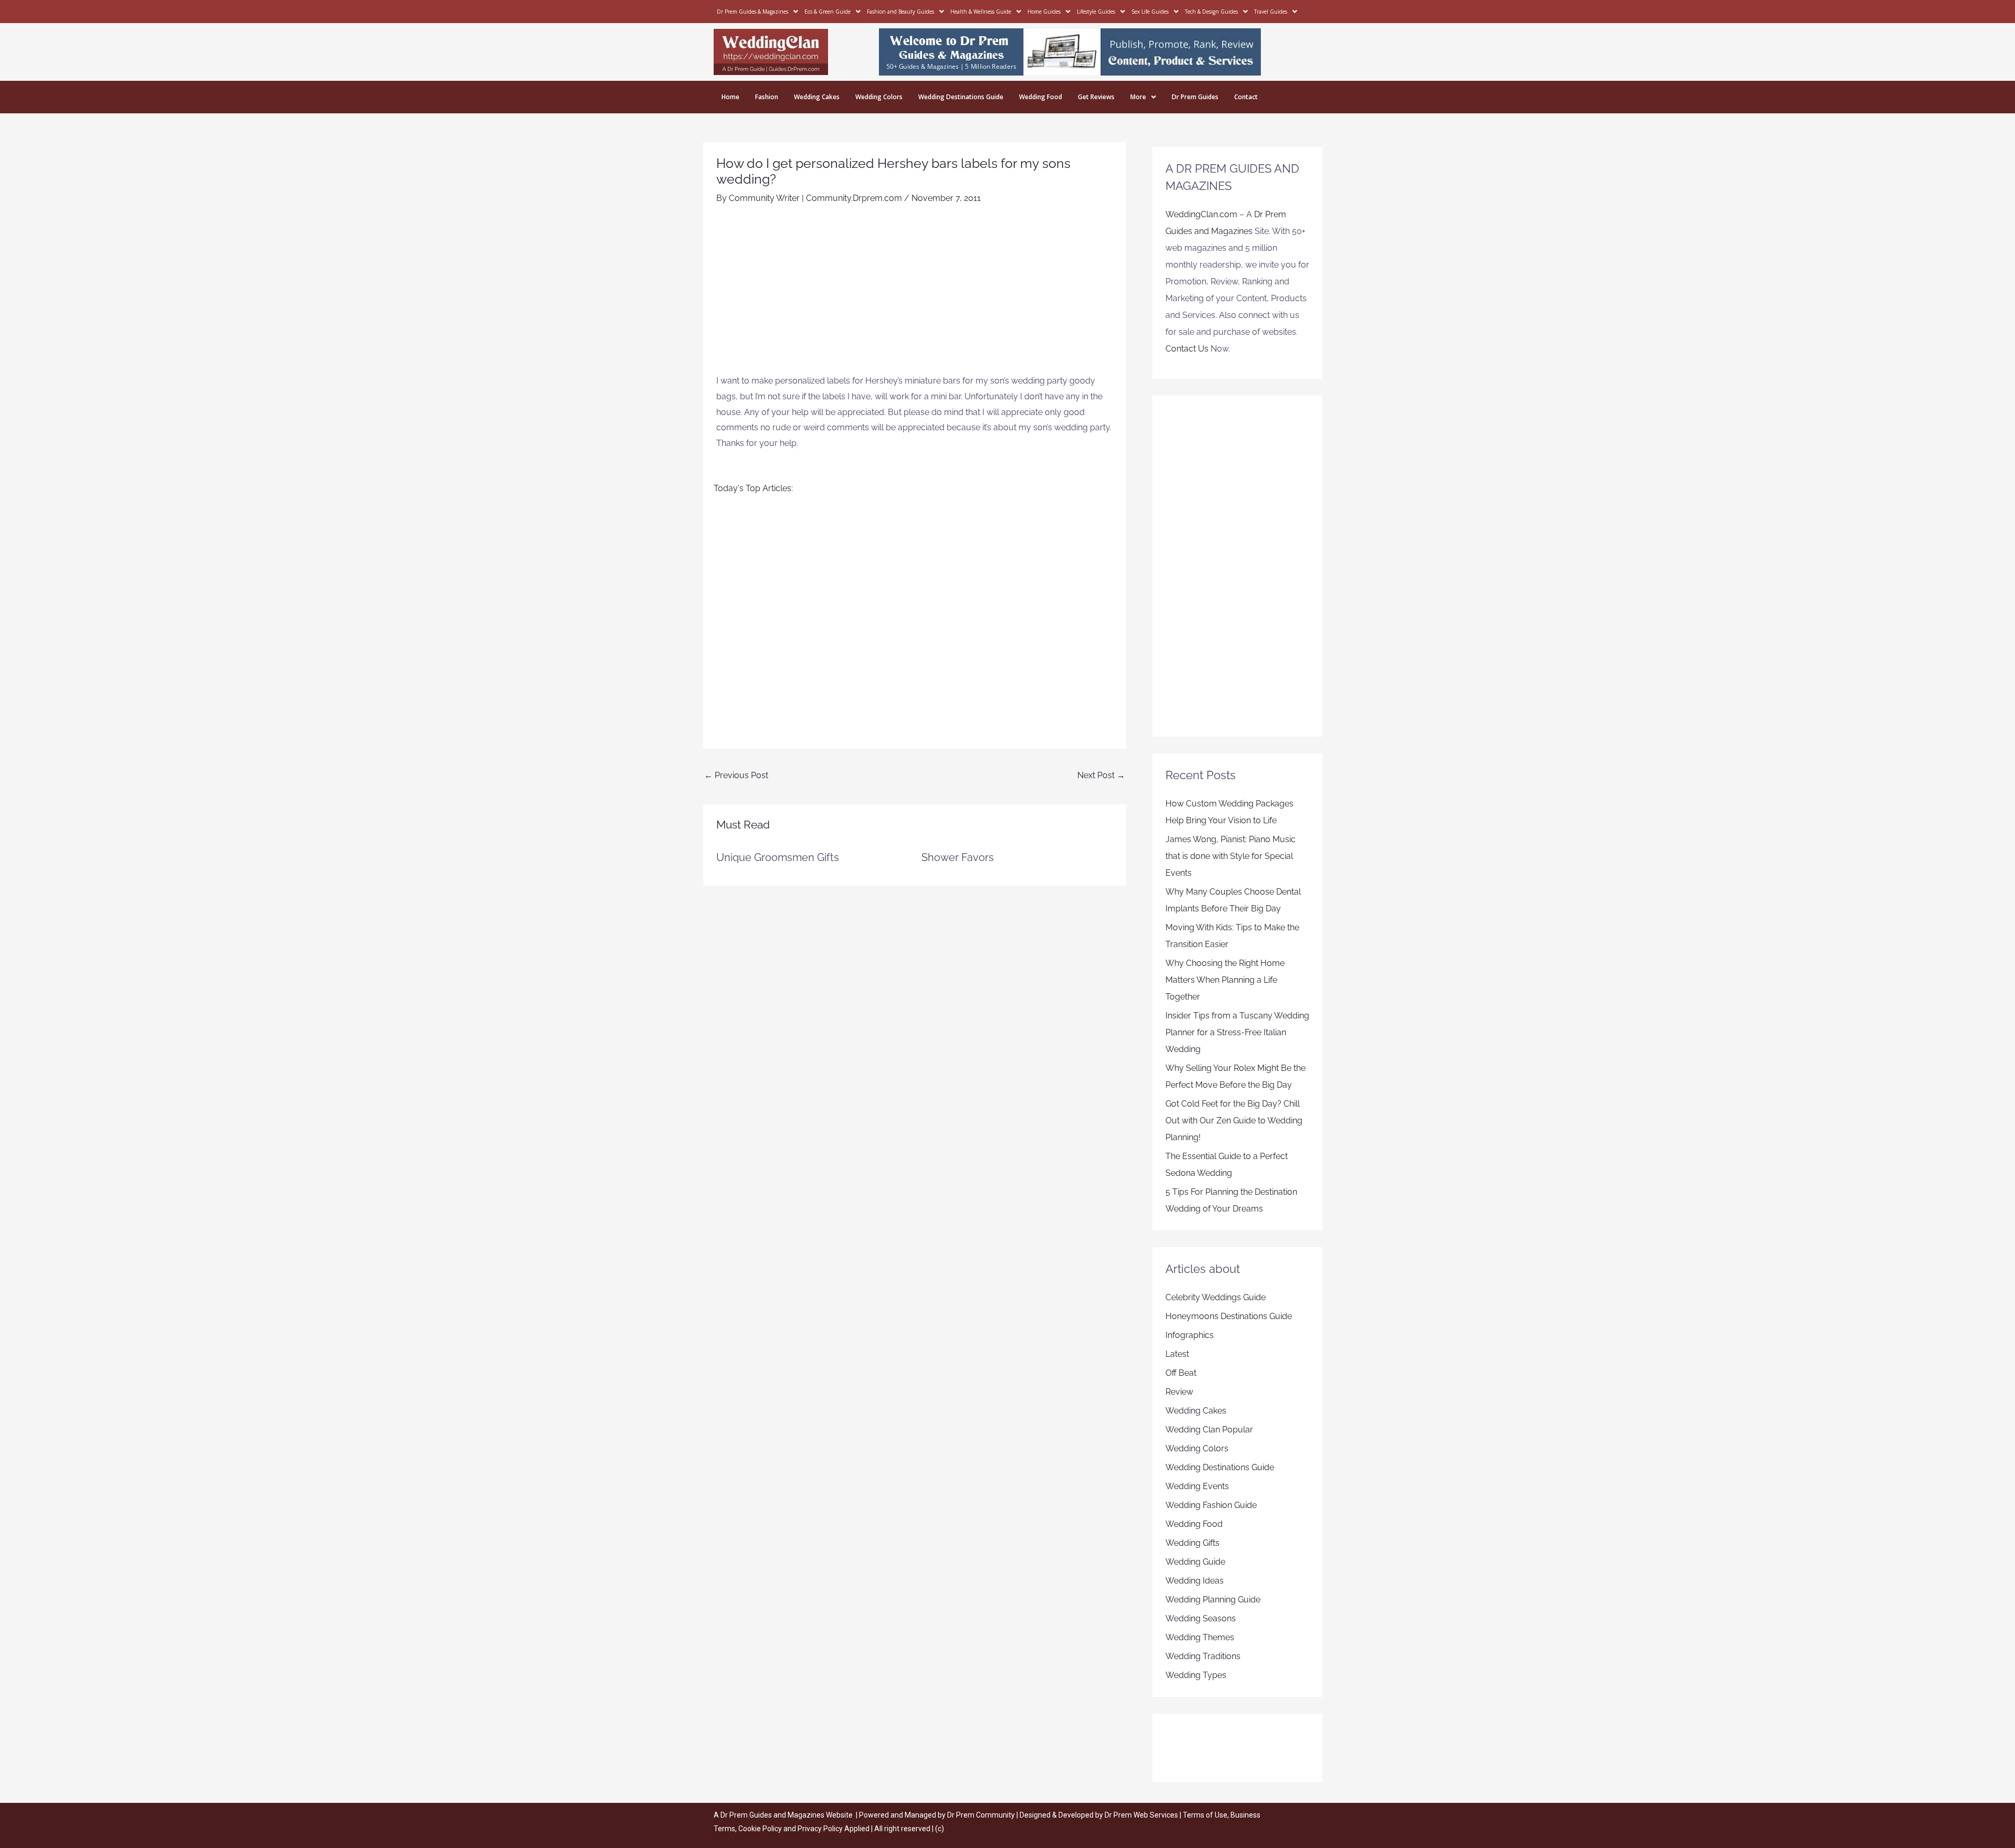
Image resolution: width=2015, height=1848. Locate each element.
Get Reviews (1096, 97)
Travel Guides (1271, 12)
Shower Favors (958, 857)
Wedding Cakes (817, 97)
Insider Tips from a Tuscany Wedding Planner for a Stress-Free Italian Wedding (1237, 1032)
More (1138, 97)
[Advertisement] (915, 294)
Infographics (1190, 1335)
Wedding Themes (1200, 1637)
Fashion (767, 97)
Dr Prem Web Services (1141, 1815)
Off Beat (1181, 1373)
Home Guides (1044, 12)
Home (730, 97)
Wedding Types (1196, 1675)
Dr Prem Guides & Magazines (752, 12)
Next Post (1101, 775)
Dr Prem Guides (1195, 97)
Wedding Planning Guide (1213, 1600)
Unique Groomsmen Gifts (778, 857)
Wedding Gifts (1192, 1543)
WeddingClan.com (1201, 214)
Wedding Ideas (1195, 1581)
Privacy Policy (820, 1829)
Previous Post (736, 775)
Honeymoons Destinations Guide (1229, 1316)
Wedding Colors (879, 97)
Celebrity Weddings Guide (1216, 1297)
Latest (1177, 1354)
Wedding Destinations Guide (961, 97)
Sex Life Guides (1150, 12)
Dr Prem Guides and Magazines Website (787, 1815)
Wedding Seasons (1201, 1618)
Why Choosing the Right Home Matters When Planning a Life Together (1225, 980)
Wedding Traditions (1203, 1656)
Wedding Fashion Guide (1211, 1505)
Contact (1246, 97)
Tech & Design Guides (1211, 12)
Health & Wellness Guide (981, 12)
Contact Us (1187, 349)
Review (1179, 1392)
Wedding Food (1041, 97)
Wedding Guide (1195, 1562)
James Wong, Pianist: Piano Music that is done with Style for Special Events (1231, 856)
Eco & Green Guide (828, 12)
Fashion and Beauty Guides (900, 12)
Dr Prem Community (981, 1815)
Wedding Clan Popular (1209, 1430)
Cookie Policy (761, 1829)
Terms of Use (1205, 1815)
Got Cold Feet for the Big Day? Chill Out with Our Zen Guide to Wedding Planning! (1234, 1121)
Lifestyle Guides (1096, 12)
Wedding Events (1197, 1486)
